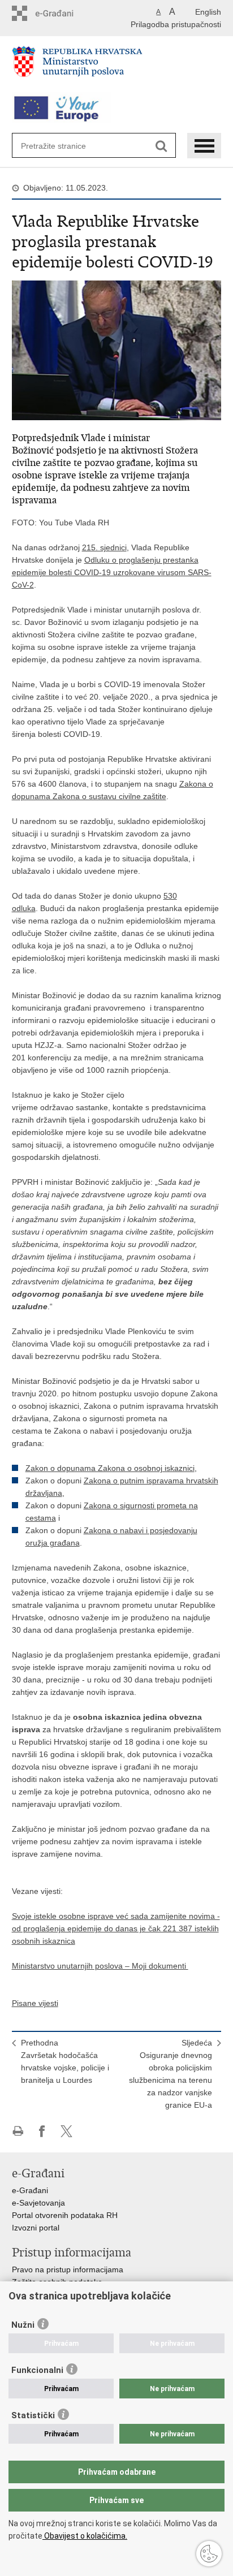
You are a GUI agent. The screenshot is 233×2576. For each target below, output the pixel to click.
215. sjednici (104, 547)
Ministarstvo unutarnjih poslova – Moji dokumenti (100, 1966)
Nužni (23, 2325)
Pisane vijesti (35, 2003)
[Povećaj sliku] (117, 349)
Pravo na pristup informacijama (68, 2269)
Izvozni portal (36, 2228)
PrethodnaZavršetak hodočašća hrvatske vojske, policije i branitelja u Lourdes (65, 2061)
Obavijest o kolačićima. (85, 2536)
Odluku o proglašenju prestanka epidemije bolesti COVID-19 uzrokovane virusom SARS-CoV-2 (112, 572)
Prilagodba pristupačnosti (176, 24)
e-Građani (30, 2190)
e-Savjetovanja (38, 2203)
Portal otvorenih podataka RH (65, 2215)
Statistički (33, 2415)
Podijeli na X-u (66, 2131)
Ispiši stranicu (18, 2131)
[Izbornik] (204, 146)
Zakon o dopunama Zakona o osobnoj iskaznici (110, 1468)
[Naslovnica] (117, 66)
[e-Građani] (60, 13)
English (208, 12)
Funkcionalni (37, 2370)
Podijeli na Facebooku (42, 2131)
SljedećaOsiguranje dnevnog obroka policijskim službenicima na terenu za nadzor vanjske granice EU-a (171, 2074)
